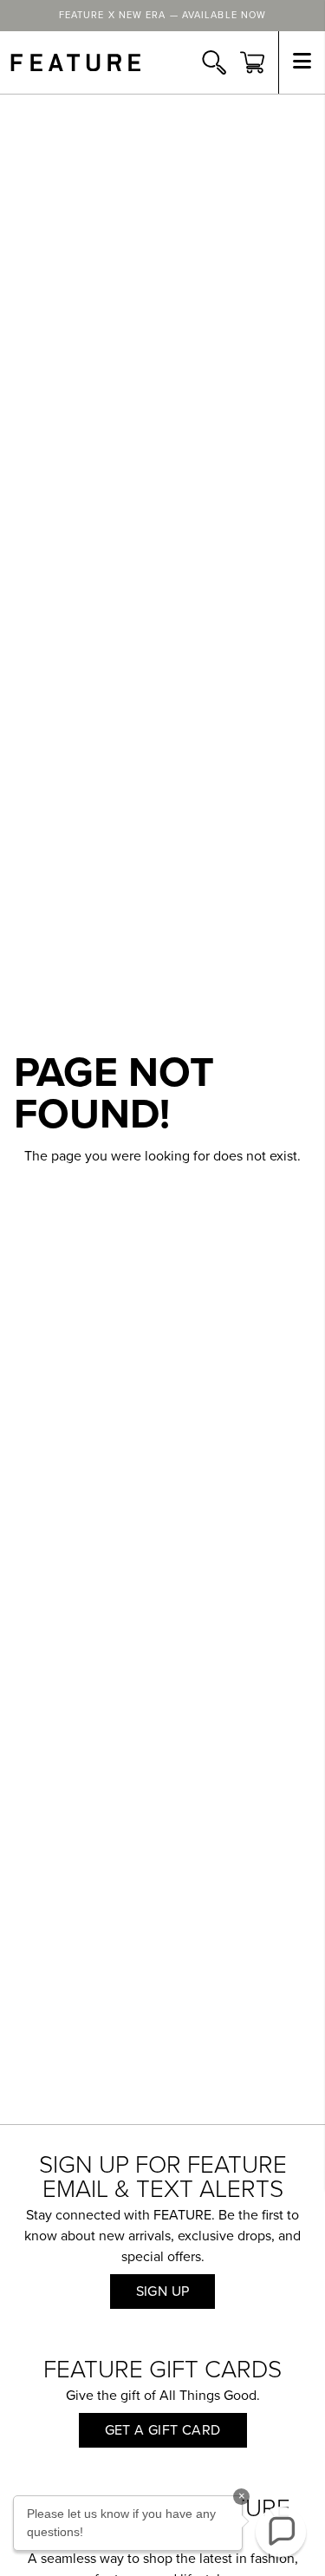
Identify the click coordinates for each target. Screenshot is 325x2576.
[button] (281, 2532)
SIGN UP (163, 2292)
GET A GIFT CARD (163, 2430)
